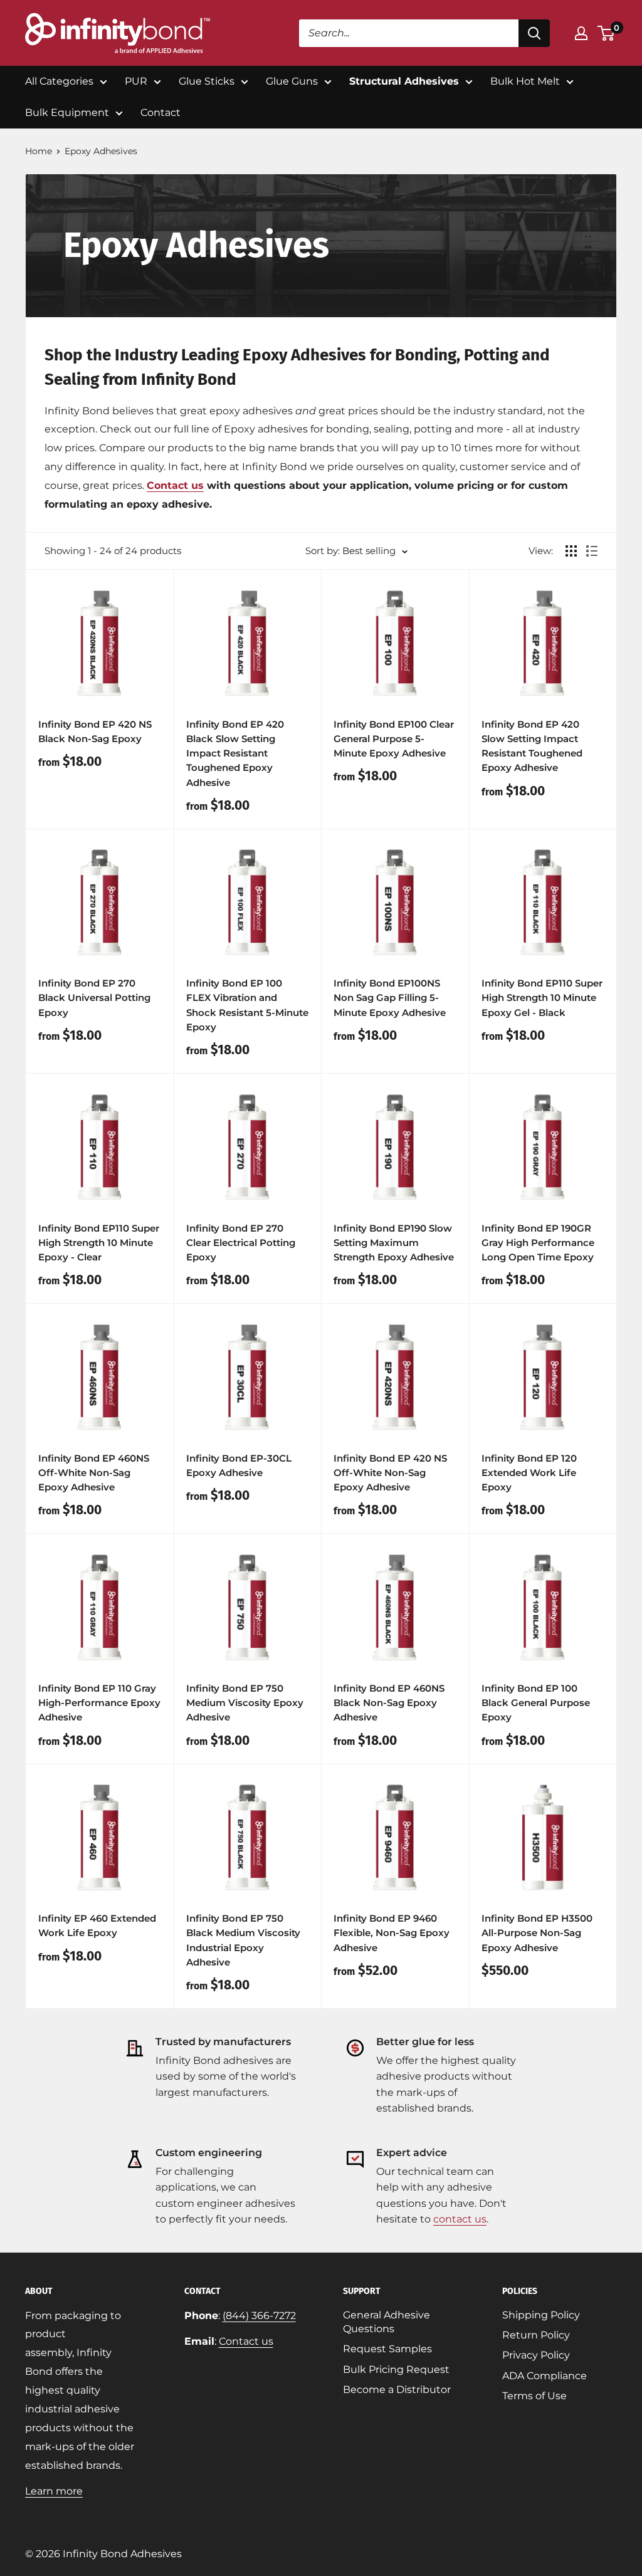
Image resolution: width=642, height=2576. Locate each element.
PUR (136, 81)
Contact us (175, 485)
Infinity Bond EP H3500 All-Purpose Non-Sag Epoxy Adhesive (537, 1933)
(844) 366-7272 (259, 2316)
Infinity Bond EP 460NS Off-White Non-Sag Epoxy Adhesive (94, 1473)
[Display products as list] (592, 551)
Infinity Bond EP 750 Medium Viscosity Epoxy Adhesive (245, 1703)
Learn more (54, 2491)
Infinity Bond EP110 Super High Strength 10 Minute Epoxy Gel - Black (542, 998)
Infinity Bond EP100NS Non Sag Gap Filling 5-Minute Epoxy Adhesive (390, 998)
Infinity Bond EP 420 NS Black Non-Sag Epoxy (95, 731)
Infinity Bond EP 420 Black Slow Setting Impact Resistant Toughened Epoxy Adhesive (235, 753)
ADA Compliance (545, 2376)
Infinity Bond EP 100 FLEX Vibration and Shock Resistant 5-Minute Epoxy (247, 1005)
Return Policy (536, 2335)
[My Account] (581, 33)
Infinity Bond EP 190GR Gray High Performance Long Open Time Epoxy (538, 1243)
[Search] (534, 33)
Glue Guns (292, 81)
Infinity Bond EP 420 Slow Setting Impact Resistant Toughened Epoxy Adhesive (532, 746)
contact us (460, 2219)
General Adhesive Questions (387, 2322)
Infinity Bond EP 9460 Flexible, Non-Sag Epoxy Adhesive (392, 1933)
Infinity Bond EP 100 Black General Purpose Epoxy (536, 1703)
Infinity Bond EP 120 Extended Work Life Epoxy (529, 1473)
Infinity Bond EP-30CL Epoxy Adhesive (239, 1465)
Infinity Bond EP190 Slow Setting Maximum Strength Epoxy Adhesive (394, 1243)
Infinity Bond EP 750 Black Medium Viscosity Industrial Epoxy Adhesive (243, 1940)
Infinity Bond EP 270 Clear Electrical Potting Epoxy (241, 1243)
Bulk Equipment (67, 113)
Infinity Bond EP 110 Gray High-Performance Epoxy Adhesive (99, 1703)
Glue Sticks (207, 81)
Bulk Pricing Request (396, 2369)
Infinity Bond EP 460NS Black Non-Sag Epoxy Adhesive (389, 1703)
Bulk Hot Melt (525, 81)
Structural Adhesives (404, 81)
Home (39, 151)
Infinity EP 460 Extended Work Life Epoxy (97, 1925)
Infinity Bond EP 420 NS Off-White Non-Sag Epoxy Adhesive (390, 1473)
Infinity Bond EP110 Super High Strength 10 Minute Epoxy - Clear (99, 1243)
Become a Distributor (397, 2390)
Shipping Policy (541, 2315)
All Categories (59, 81)
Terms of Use (534, 2396)
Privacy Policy (536, 2355)
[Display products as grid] (571, 551)
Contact (160, 113)
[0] (607, 33)
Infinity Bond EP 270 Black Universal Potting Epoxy (94, 998)
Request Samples (387, 2349)
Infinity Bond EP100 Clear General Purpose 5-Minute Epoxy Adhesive (394, 739)
